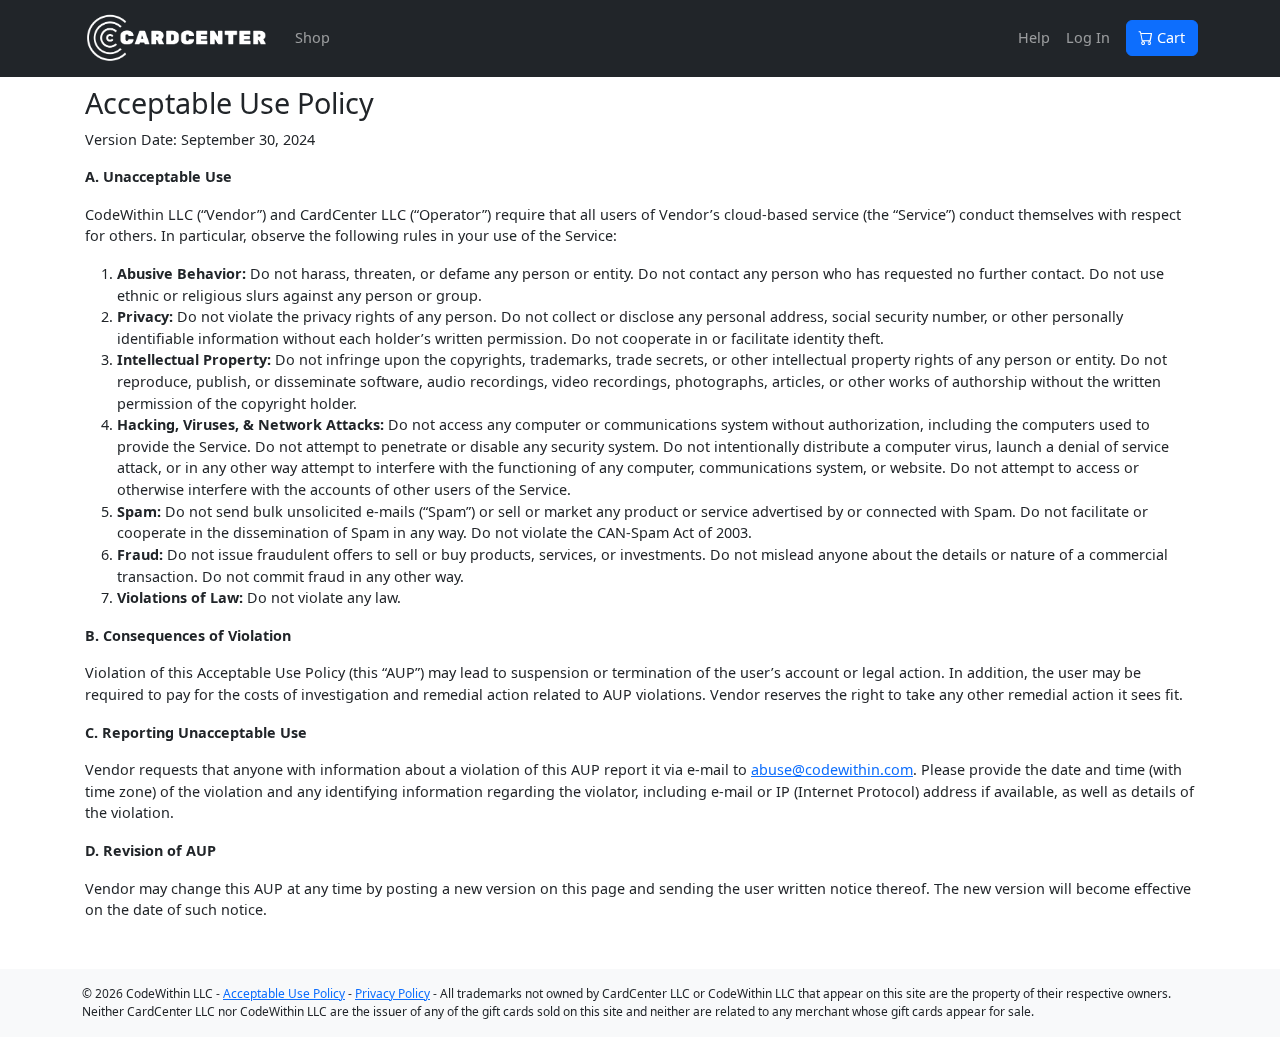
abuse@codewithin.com (832, 769)
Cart (1169, 37)
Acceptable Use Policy (284, 993)
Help (1034, 37)
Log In (1088, 37)
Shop (312, 37)
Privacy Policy (392, 993)
